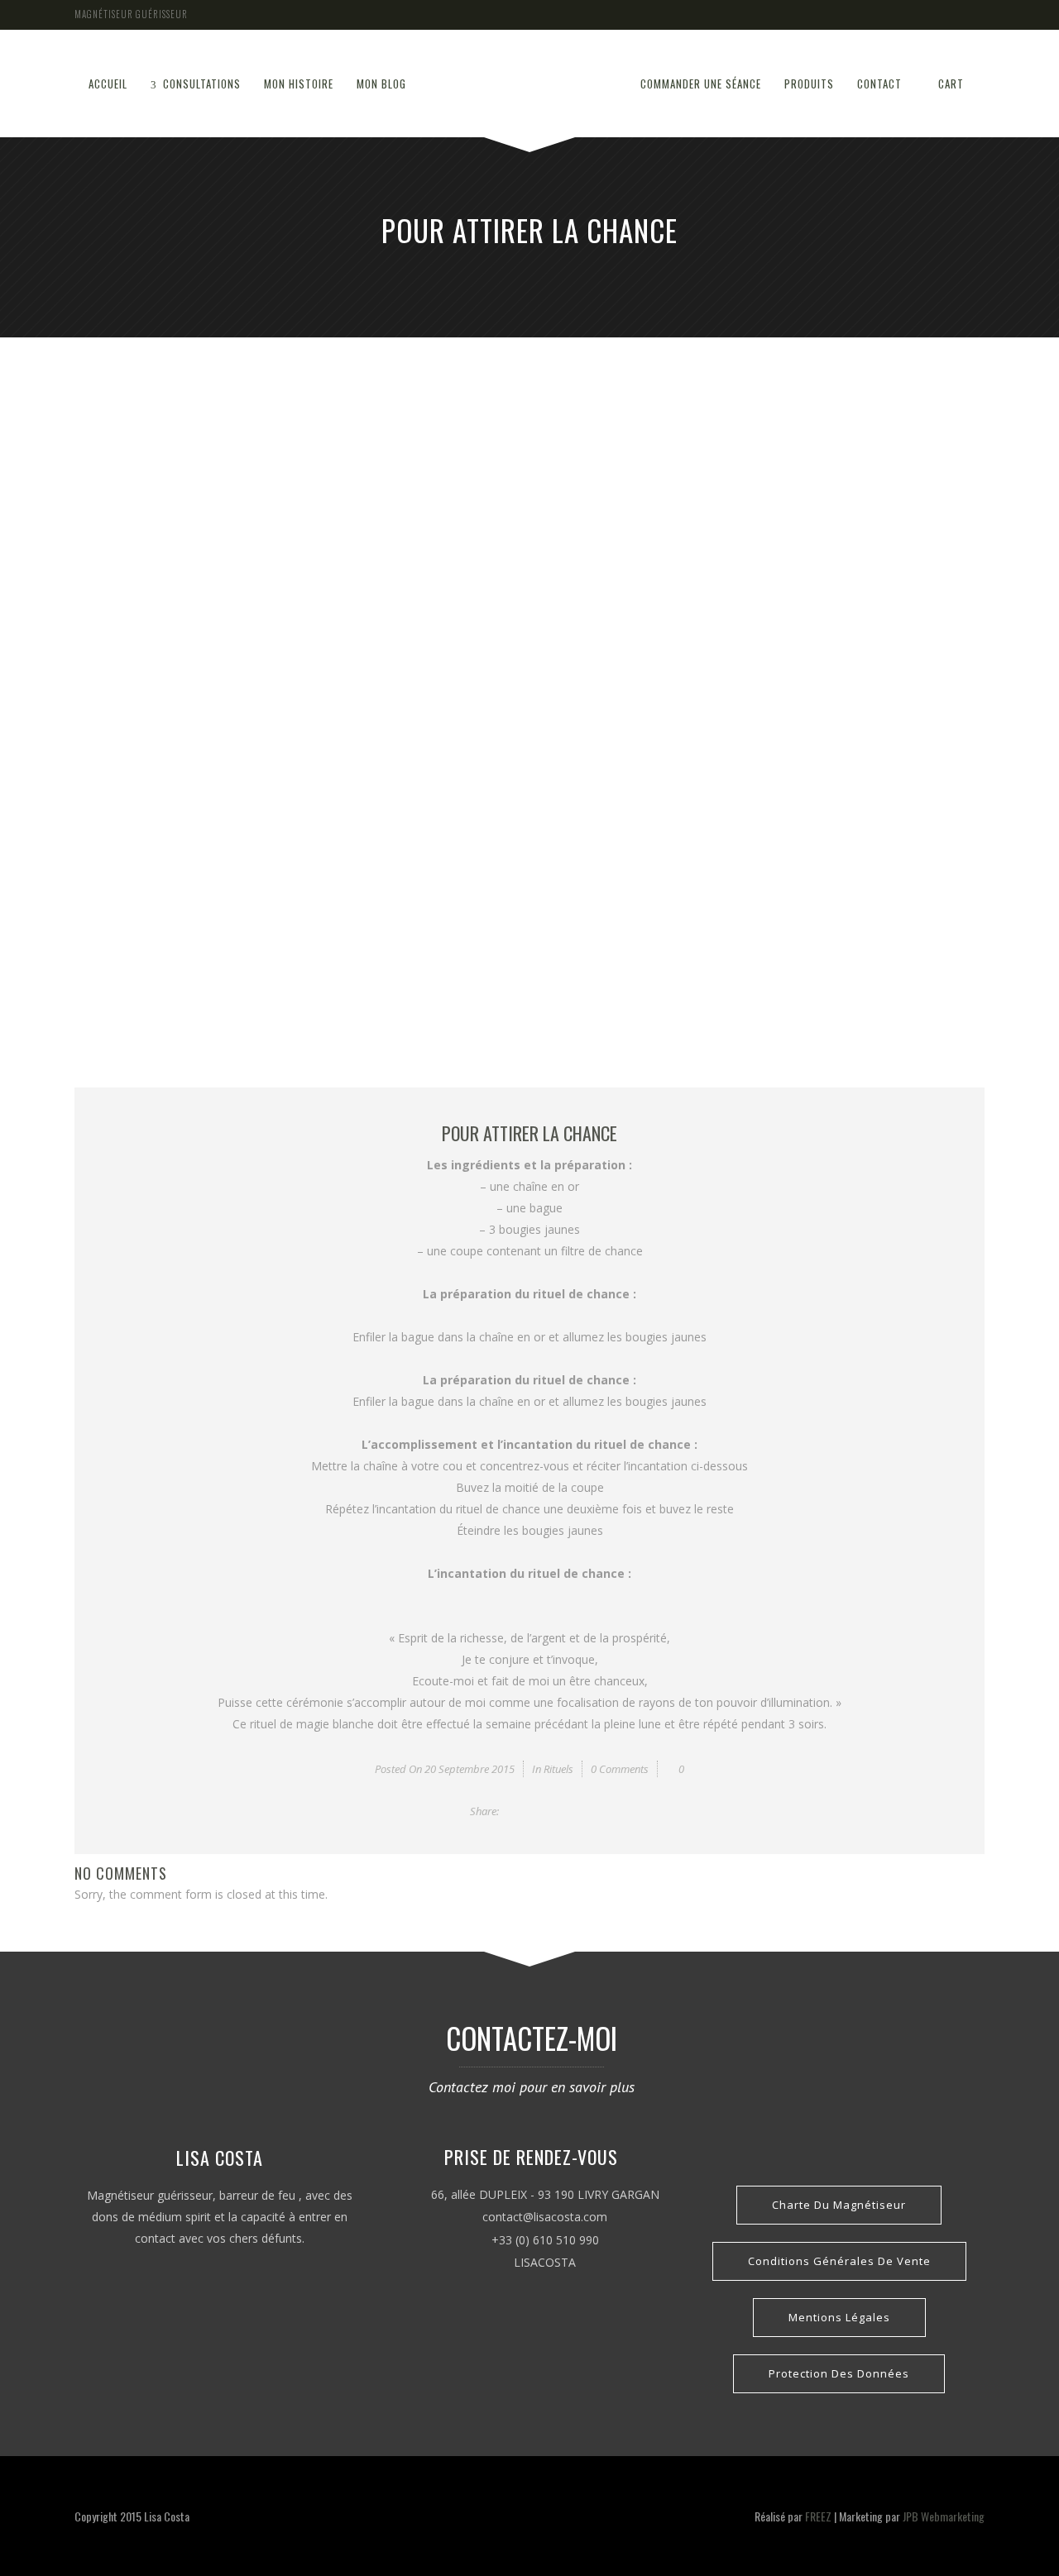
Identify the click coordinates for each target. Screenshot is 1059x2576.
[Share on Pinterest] (585, 1811)
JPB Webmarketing (944, 2516)
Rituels (558, 1769)
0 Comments (620, 1769)
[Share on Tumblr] (567, 1811)
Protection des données (839, 2373)
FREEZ (818, 2516)
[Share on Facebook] (513, 1811)
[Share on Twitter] (531, 1811)
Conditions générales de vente (839, 2261)
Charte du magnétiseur (839, 2205)
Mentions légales (839, 2317)
